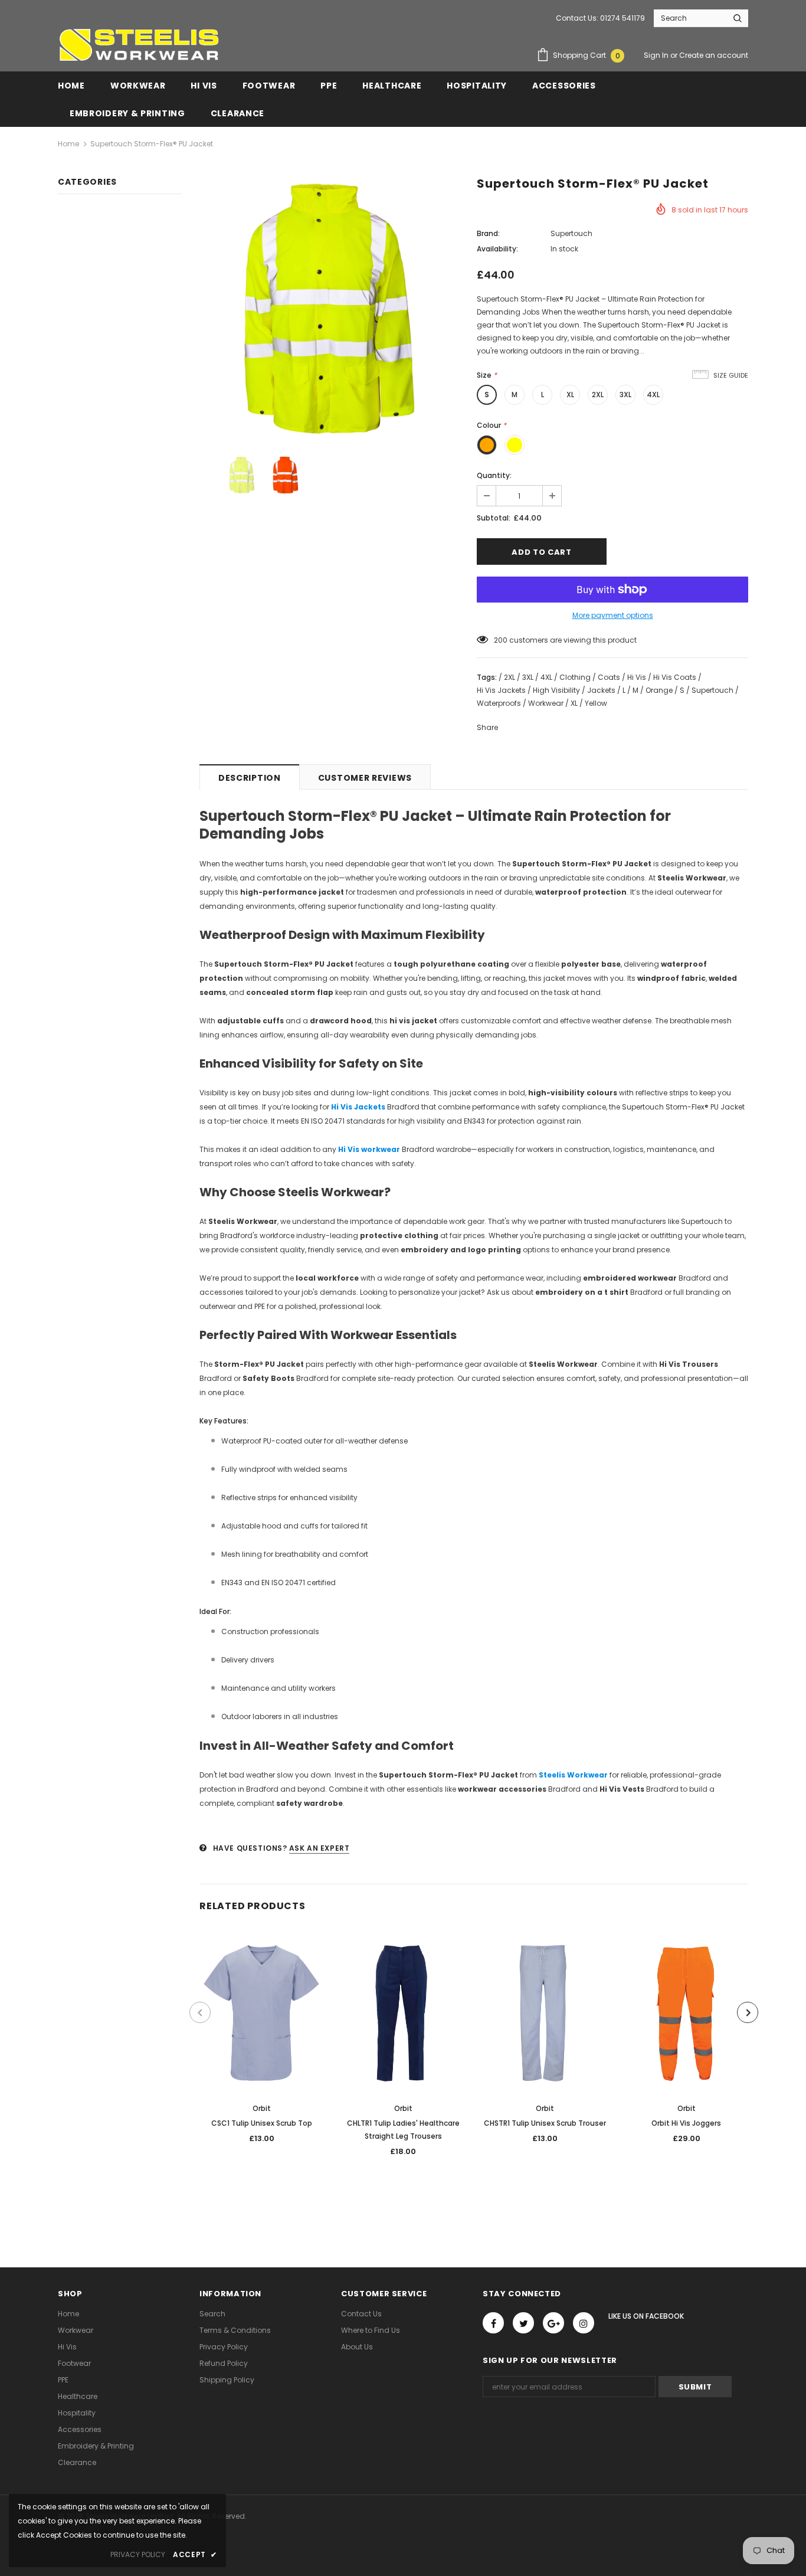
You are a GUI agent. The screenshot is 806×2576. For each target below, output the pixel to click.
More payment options (613, 615)
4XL (653, 395)
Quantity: (494, 475)
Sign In (657, 55)
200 (501, 640)
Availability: (497, 249)
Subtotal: (494, 518)
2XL (598, 395)
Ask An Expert (320, 1848)
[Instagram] (584, 2323)
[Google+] (553, 2323)
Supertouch (571, 233)
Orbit (262, 2108)
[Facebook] (493, 2323)
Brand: (488, 233)
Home (68, 144)
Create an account (714, 55)
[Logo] (139, 45)
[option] (329, 309)
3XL (625, 395)
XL (570, 395)
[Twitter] (523, 2323)
